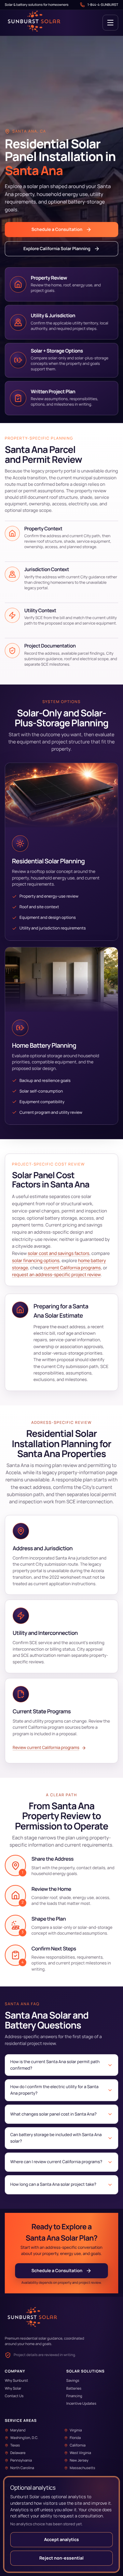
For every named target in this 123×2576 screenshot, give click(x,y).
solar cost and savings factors (59, 1253)
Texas (15, 2445)
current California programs (72, 1268)
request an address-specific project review (56, 1274)
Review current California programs (46, 1747)
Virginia (76, 2430)
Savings (73, 2381)
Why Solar (13, 2389)
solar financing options (36, 1260)
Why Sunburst (16, 2381)
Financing (74, 2396)
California (78, 2445)
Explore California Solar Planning (57, 249)
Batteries (74, 2389)
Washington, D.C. (24, 2438)
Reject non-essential (61, 2558)
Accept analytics (61, 2540)
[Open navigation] (110, 23)
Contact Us (14, 2396)
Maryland (18, 2430)
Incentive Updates (81, 2404)
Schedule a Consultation (57, 229)
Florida (75, 2438)
